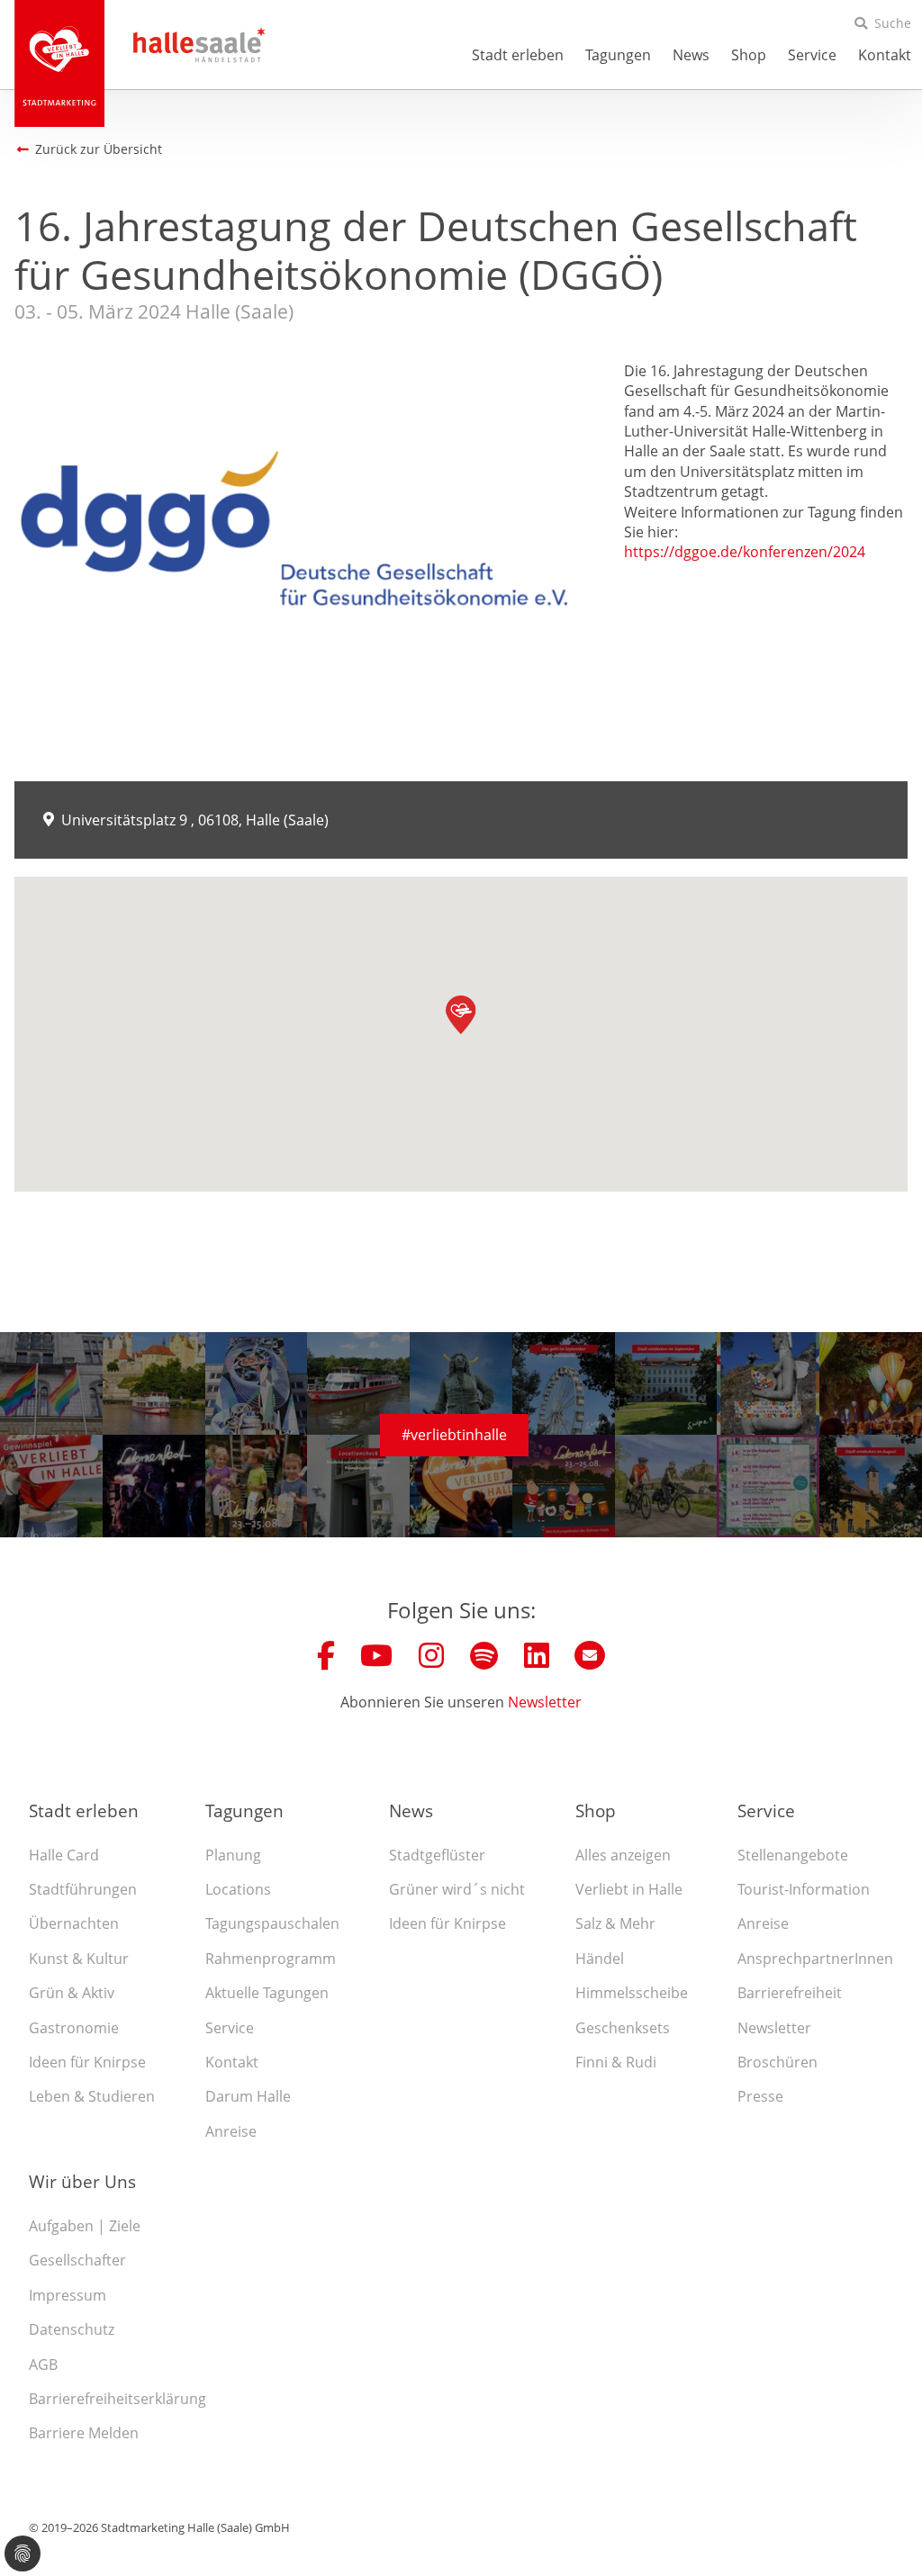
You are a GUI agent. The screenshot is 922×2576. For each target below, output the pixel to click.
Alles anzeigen (623, 1855)
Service (812, 55)
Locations (238, 1889)
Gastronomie (74, 2028)
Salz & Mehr (615, 1923)
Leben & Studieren (92, 2096)
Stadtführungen (83, 1889)
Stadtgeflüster (437, 1855)
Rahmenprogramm (271, 1959)
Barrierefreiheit (790, 1993)
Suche (893, 23)
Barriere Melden (84, 2433)
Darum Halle (248, 2096)
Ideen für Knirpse (87, 2062)
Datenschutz (72, 2329)
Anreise (231, 2131)
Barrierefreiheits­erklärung (118, 2399)
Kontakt (885, 55)
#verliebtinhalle (454, 1435)
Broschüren (777, 2062)
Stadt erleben (518, 55)
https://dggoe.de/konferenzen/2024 (745, 552)
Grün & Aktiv (72, 1993)
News (691, 55)
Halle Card (64, 1855)
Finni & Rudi (616, 2062)
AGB (43, 2364)
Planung (233, 1855)
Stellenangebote (793, 1855)
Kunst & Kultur (79, 1959)
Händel (600, 1959)
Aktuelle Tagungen (267, 1993)
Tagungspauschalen (272, 1923)
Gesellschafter (77, 2260)
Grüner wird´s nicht (457, 1889)
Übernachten (74, 1923)
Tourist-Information (804, 1889)
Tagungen (618, 55)
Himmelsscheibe (632, 1993)
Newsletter (545, 1702)
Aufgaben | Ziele (85, 2226)
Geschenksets (623, 2028)
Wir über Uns (82, 2181)
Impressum (68, 2295)
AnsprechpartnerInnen (815, 1959)
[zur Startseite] (59, 63)
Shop (749, 55)
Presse (760, 2096)
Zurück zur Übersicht (99, 149)
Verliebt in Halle (629, 1889)
